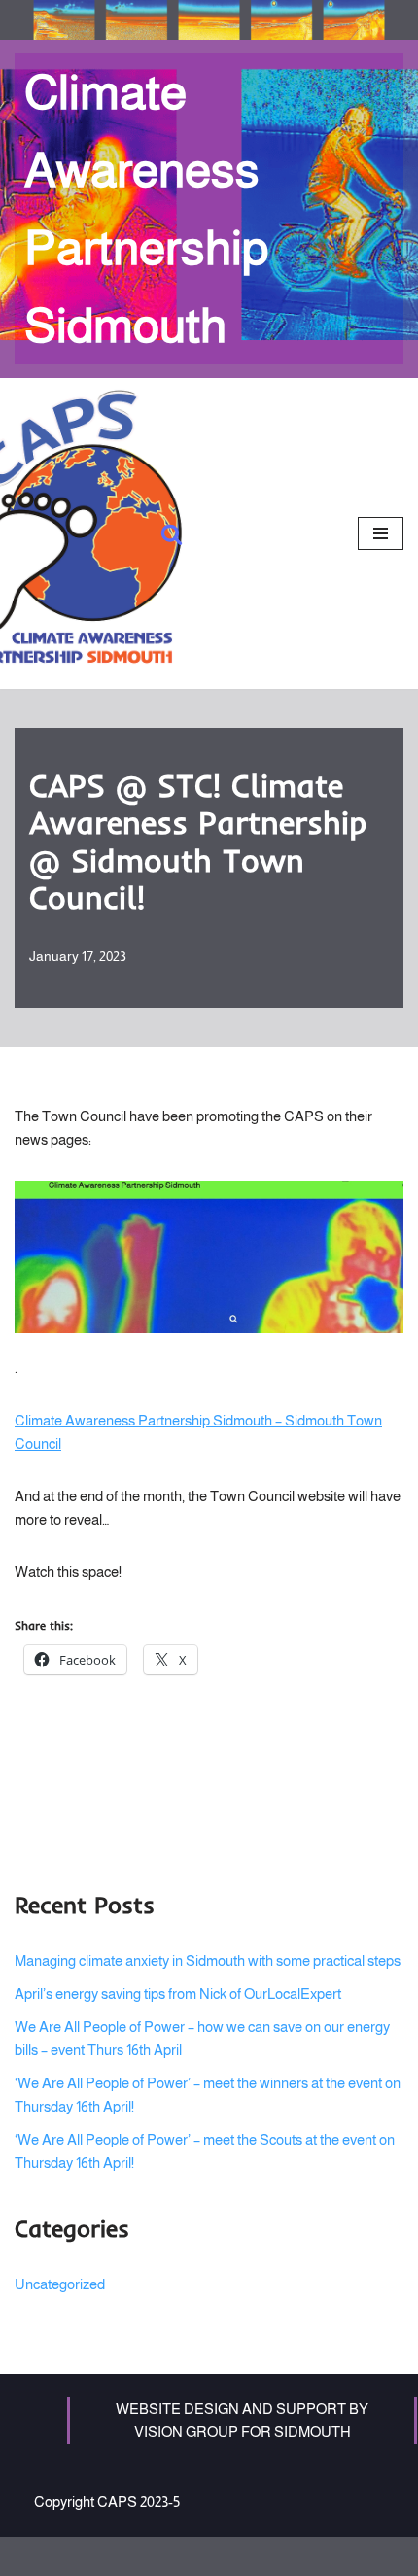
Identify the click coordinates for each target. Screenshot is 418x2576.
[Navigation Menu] (381, 533)
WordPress (268, 2556)
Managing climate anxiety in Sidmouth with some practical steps (208, 1960)
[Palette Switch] (209, 20)
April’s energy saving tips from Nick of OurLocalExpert (178, 1993)
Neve (131, 2556)
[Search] (172, 534)
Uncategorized (60, 2284)
